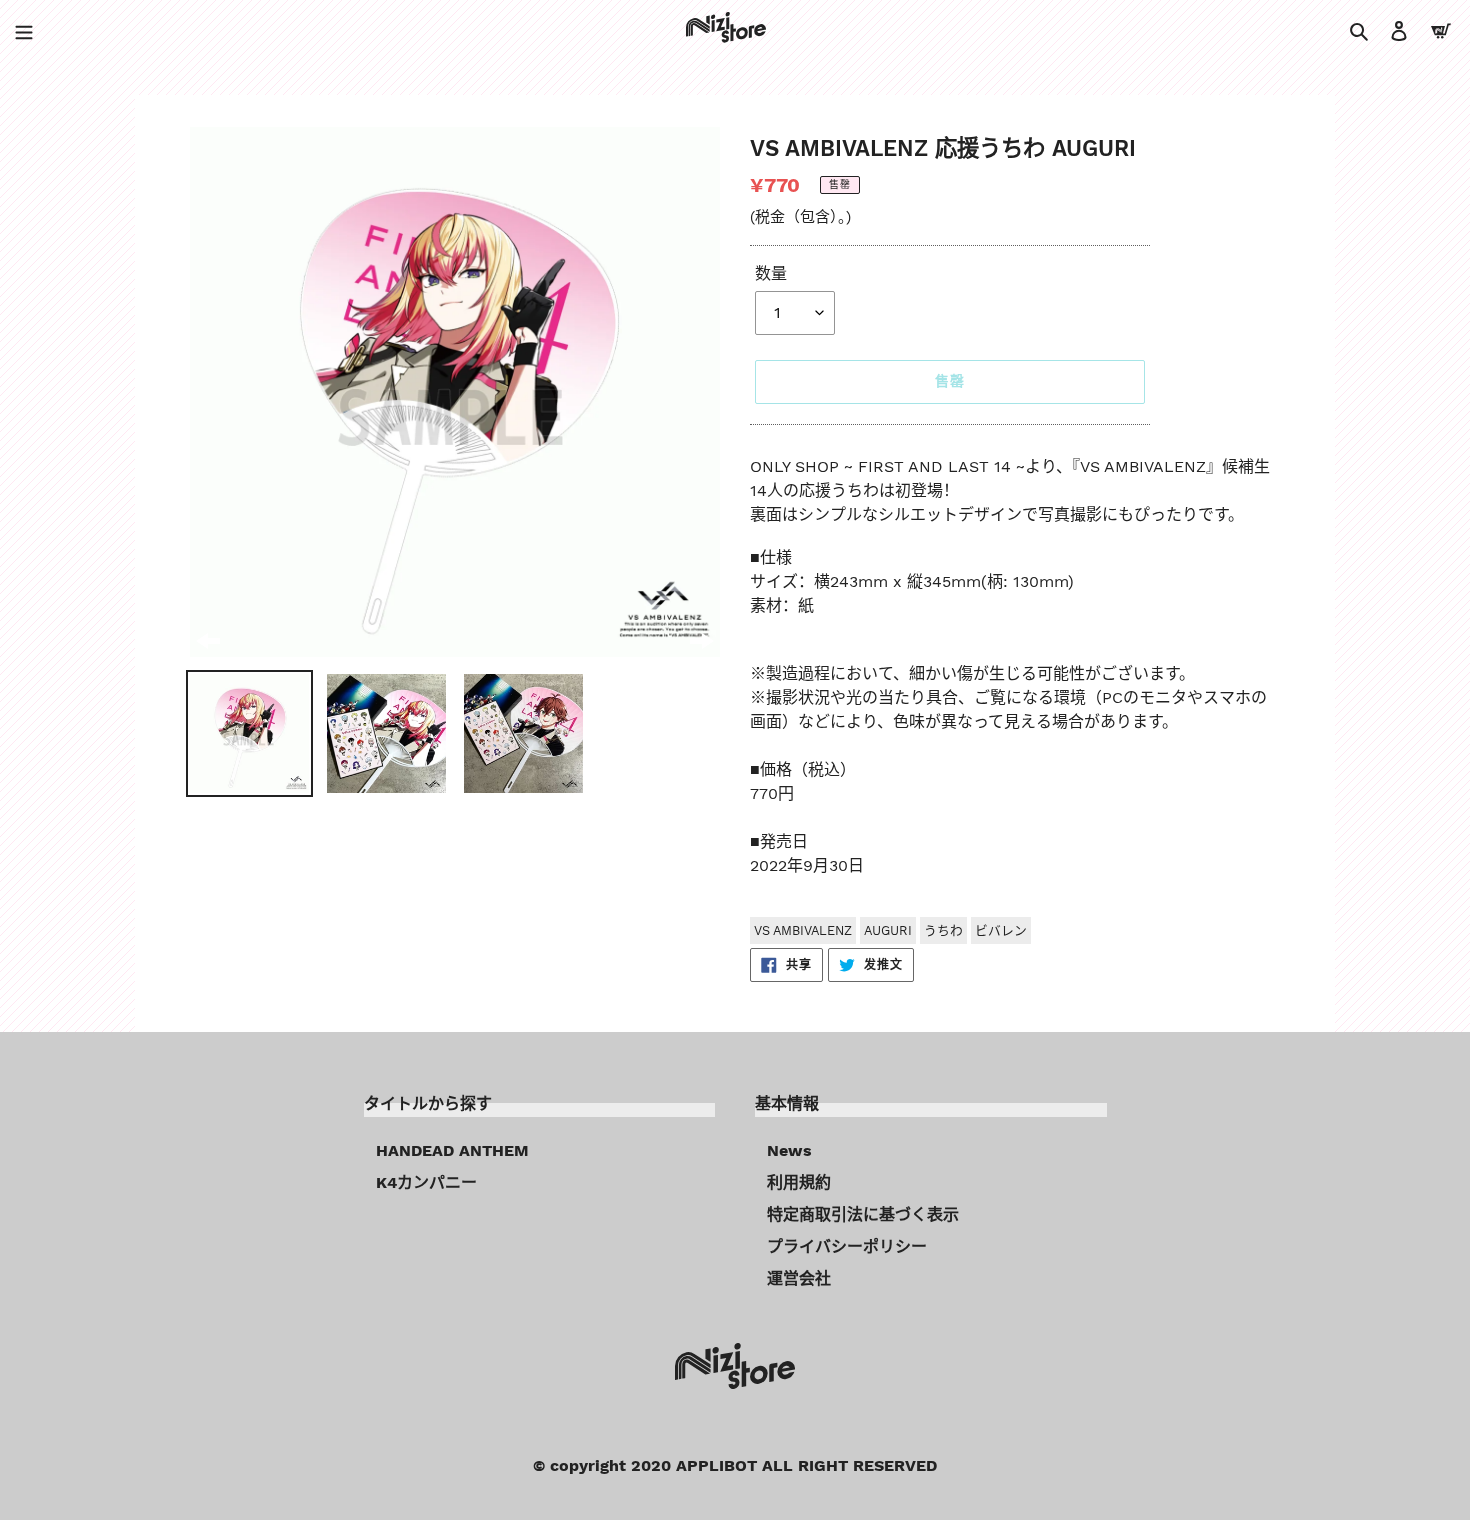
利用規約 (799, 1182)
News (789, 1150)
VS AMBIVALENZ (803, 930)
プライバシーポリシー (847, 1246)
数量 (771, 273)
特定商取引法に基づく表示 (863, 1214)
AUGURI (888, 930)
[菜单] (24, 30)
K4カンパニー (426, 1182)
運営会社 (799, 1278)
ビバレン (1001, 930)
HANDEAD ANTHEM (452, 1150)
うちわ (943, 930)
